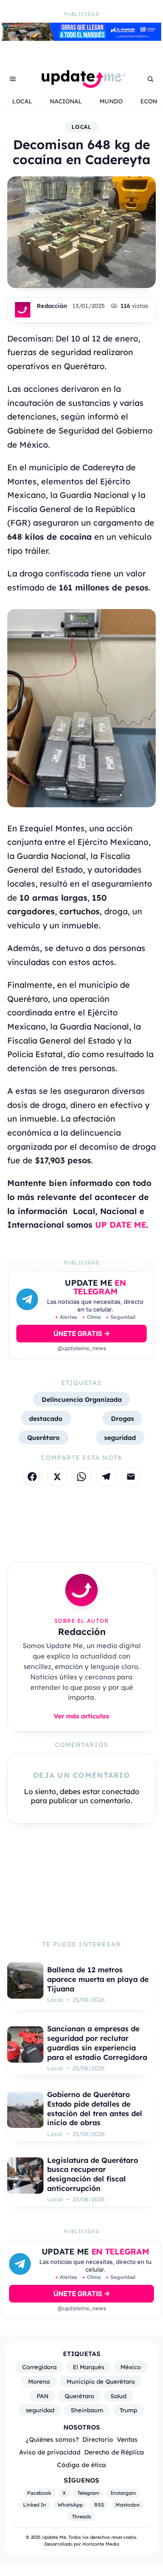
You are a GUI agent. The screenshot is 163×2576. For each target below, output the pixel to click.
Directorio (98, 2439)
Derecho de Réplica (114, 2452)
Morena (39, 2381)
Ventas (127, 2439)
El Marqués (89, 2367)
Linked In (35, 2505)
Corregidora (39, 2367)
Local (82, 127)
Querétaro (43, 1437)
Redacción (52, 306)
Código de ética (81, 2465)
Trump (128, 2410)
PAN (43, 2396)
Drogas (122, 1418)
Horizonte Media (101, 2544)
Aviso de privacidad (50, 2452)
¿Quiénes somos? (52, 2439)
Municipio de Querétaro (101, 2381)
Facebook (39, 2493)
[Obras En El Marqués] (81, 38)
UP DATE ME (121, 1225)
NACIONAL (66, 101)
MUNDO (111, 101)
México (131, 2367)
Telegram (88, 2493)
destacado (46, 1418)
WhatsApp (70, 2505)
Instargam (123, 2493)
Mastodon (128, 2505)
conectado (121, 1791)
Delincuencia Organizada (82, 1399)
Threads (81, 2517)
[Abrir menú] (13, 79)
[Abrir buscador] (150, 79)
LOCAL (22, 101)
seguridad (120, 1437)
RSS (99, 2505)
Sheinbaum (87, 2410)
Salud (118, 2396)
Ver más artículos (81, 1716)
